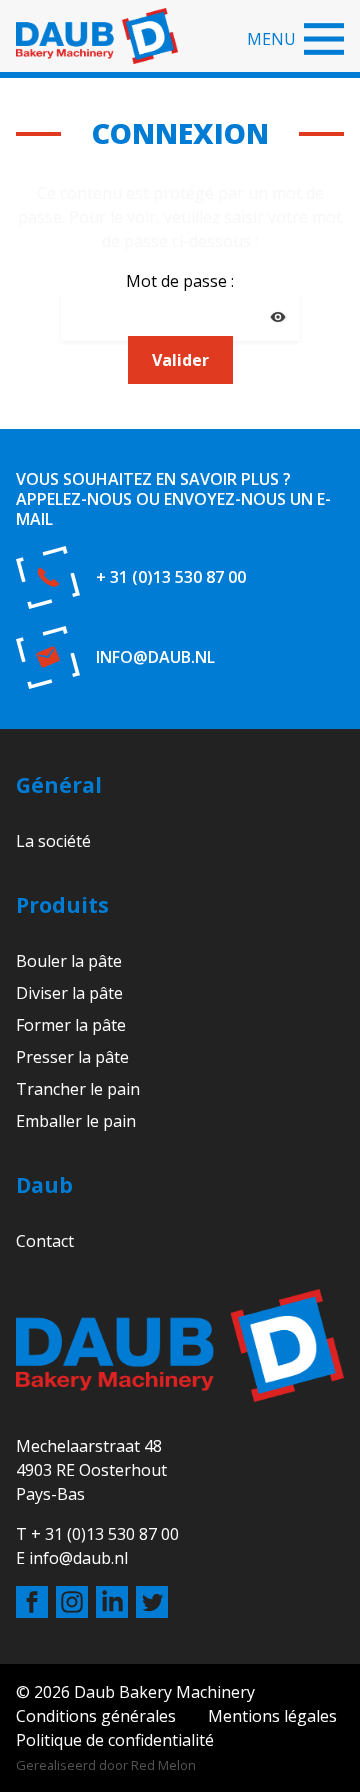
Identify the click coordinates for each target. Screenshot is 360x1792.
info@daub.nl (155, 657)
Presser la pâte (72, 1057)
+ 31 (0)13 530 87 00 (171, 577)
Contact (45, 1241)
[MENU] (324, 39)
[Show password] (278, 317)
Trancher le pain (78, 1089)
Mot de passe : (180, 281)
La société (53, 841)
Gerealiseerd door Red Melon (106, 1765)
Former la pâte (71, 1025)
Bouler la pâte (69, 961)
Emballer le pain (76, 1121)
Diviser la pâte (69, 993)
